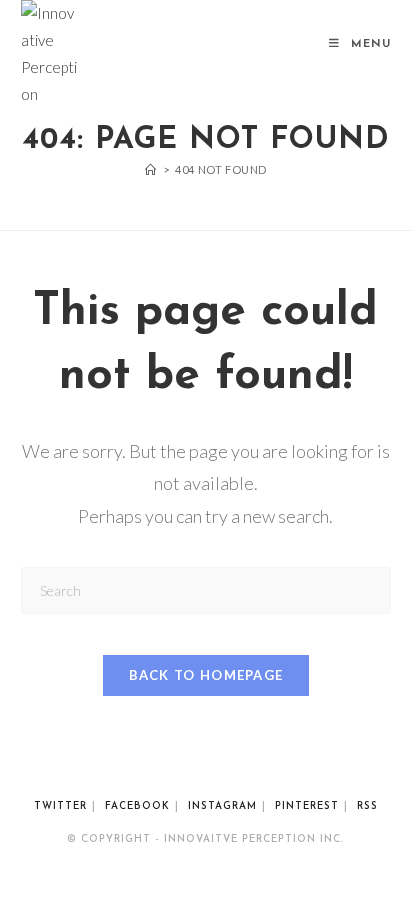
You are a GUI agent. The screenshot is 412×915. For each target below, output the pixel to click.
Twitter (60, 806)
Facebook (137, 806)
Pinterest (307, 806)
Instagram (222, 806)
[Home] (151, 169)
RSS (367, 806)
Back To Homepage (206, 675)
